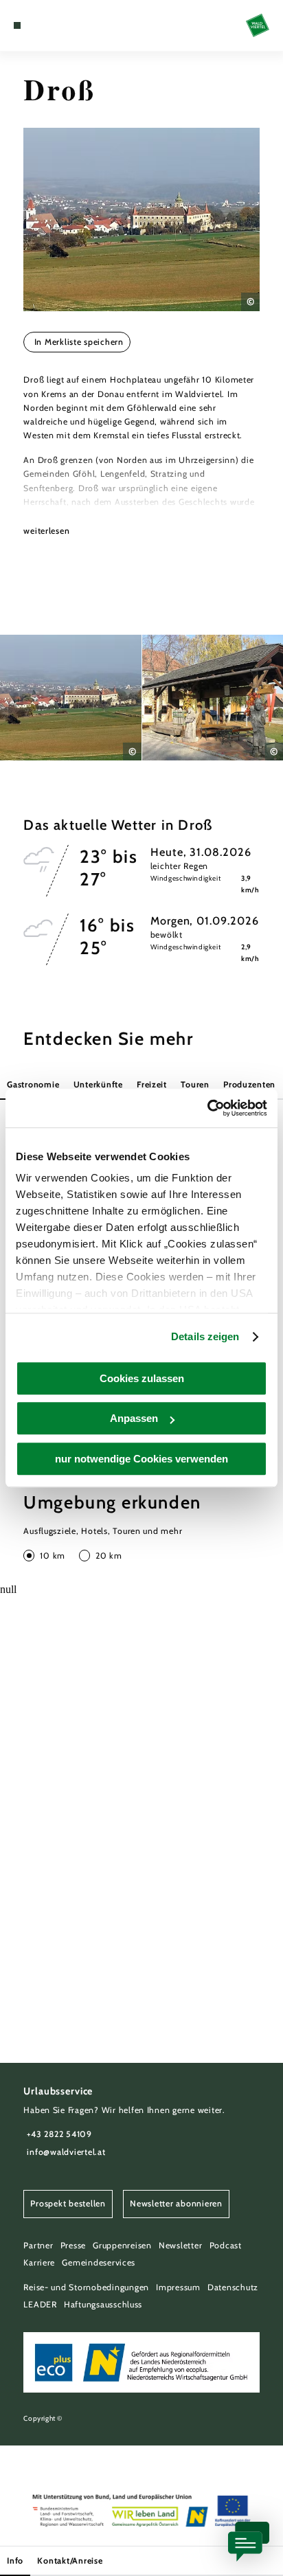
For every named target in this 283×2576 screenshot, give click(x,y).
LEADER (40, 2304)
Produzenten (249, 1084)
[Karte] (38, 25)
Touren (195, 1084)
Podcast (226, 2245)
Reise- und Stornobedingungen (86, 2287)
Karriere (39, 2262)
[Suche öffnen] (60, 25)
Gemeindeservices (99, 2262)
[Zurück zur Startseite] (258, 25)
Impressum (178, 2287)
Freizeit (152, 1084)
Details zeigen (205, 1336)
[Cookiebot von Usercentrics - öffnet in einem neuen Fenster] (207, 1108)
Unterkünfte (98, 1084)
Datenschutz (233, 2287)
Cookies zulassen (142, 1378)
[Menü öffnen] (17, 25)
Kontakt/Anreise (70, 2561)
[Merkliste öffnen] (49, 25)
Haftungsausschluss (103, 2304)
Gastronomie (33, 1084)
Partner (38, 2245)
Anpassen (134, 1418)
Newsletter (180, 2245)
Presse (73, 2245)
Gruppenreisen (122, 2245)
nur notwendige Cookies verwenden (141, 1459)
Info (15, 2561)
